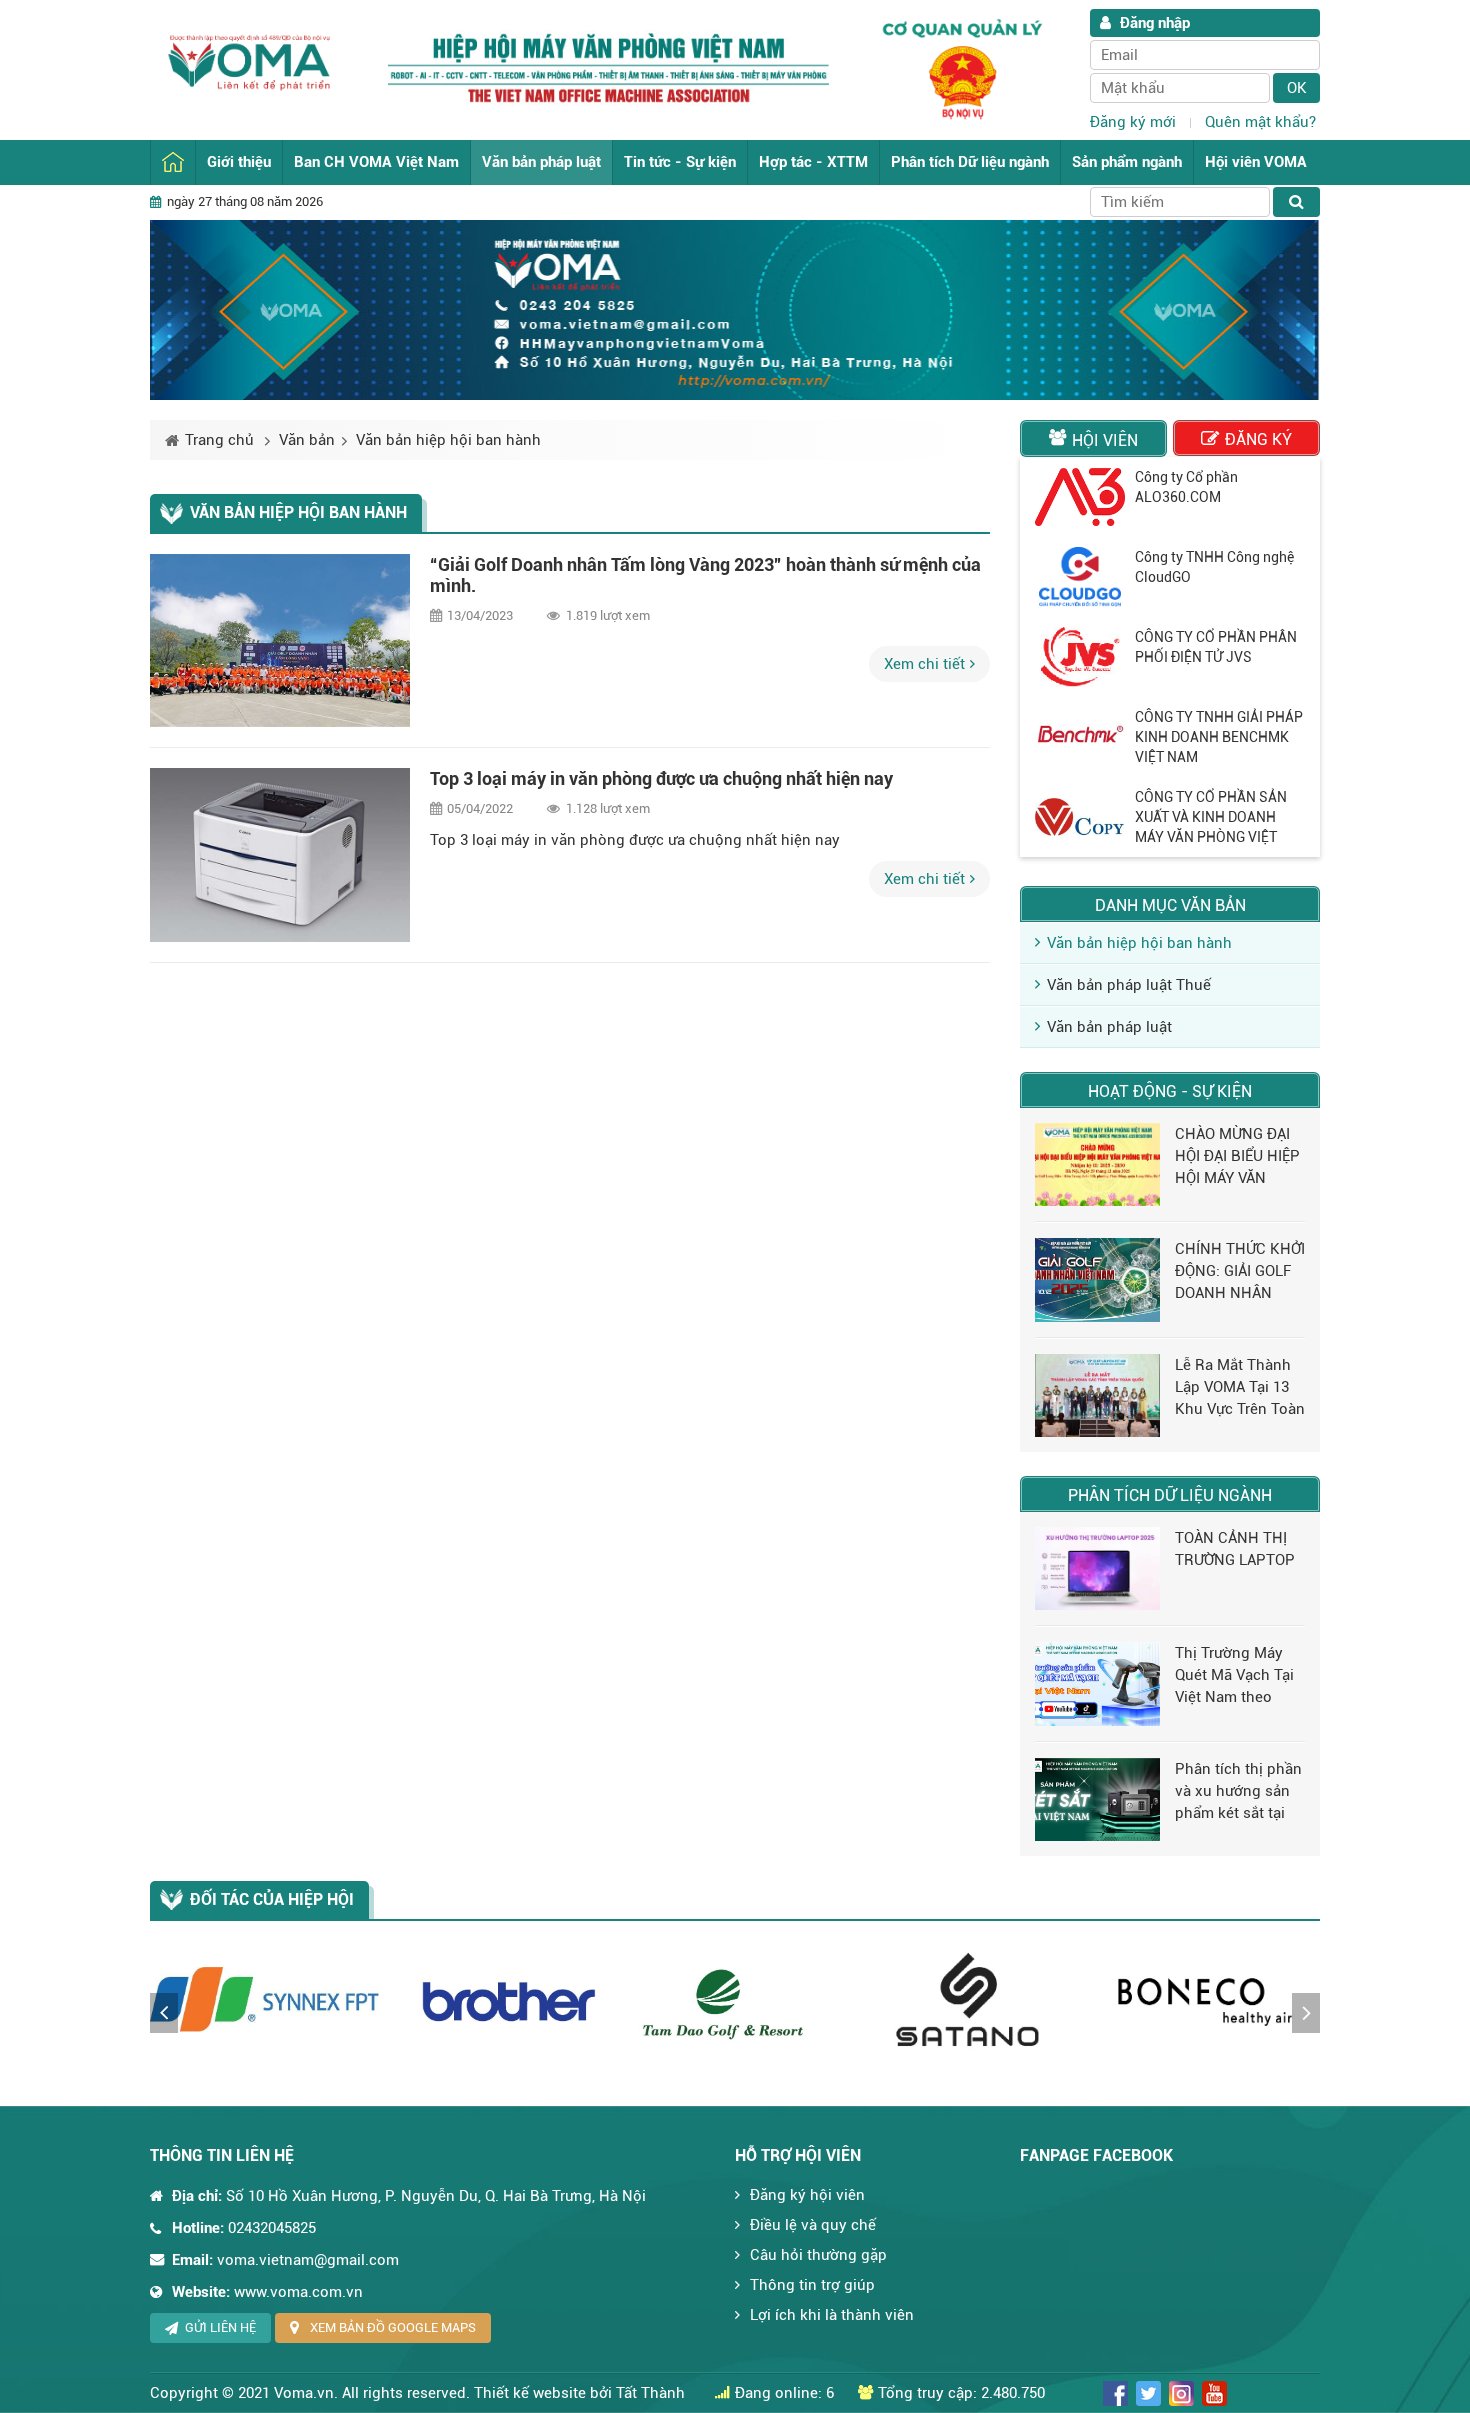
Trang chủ (173, 162)
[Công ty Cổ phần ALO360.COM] (1080, 497)
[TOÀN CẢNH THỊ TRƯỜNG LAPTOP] (1097, 1568)
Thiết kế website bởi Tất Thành (579, 2393)
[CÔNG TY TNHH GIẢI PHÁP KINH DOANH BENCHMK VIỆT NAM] (1080, 737)
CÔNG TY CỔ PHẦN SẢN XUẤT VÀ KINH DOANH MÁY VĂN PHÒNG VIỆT (1211, 817)
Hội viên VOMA (1256, 162)
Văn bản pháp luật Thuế (1129, 985)
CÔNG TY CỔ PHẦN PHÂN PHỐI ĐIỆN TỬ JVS (1216, 647)
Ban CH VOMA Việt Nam (376, 162)
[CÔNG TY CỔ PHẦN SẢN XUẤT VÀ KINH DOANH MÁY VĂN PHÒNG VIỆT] (1080, 817)
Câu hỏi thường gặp (818, 2255)
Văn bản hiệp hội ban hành (448, 440)
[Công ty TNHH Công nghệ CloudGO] (1080, 577)
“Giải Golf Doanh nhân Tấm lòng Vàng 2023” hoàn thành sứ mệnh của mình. (705, 575)
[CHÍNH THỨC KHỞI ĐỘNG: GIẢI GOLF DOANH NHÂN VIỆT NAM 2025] (1097, 1279)
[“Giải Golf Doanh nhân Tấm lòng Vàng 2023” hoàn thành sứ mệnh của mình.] (280, 640)
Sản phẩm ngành (1127, 162)
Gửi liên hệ (220, 2327)
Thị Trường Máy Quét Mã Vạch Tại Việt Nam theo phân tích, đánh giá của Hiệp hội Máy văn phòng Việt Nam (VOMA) (1234, 1676)
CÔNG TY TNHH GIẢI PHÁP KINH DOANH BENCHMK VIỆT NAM (1219, 737)
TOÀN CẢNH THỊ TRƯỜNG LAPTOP (1235, 1549)
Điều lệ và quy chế (813, 2225)
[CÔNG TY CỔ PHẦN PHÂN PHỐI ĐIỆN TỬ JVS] (1080, 657)
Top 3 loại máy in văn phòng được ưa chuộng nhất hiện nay (661, 778)
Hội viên (1105, 440)
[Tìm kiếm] (1296, 202)
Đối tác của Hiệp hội (272, 1899)
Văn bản (307, 440)
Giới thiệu (239, 162)
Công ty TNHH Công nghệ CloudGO (1214, 567)
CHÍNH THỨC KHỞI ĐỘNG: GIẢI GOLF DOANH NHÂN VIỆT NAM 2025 (1240, 1272)
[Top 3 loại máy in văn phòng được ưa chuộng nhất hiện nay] (280, 854)
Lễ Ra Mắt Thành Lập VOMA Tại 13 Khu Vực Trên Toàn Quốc (1240, 1388)
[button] (164, 2013)
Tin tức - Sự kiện (680, 162)
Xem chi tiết (924, 664)
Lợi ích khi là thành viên (832, 2315)
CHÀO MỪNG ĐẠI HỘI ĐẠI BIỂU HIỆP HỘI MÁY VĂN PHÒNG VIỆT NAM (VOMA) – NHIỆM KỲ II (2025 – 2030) (1238, 1157)
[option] (1170, 497)
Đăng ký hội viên (807, 2195)
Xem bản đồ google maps (393, 2327)
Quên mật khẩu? (1260, 122)
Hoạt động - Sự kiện (1170, 1091)
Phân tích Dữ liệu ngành (970, 162)
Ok (1297, 88)
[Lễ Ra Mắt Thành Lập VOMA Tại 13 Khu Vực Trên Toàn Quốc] (1097, 1395)
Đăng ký (1258, 439)
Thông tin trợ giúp (812, 2285)
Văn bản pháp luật (541, 162)
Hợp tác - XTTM (813, 162)
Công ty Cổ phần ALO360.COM (1186, 487)
